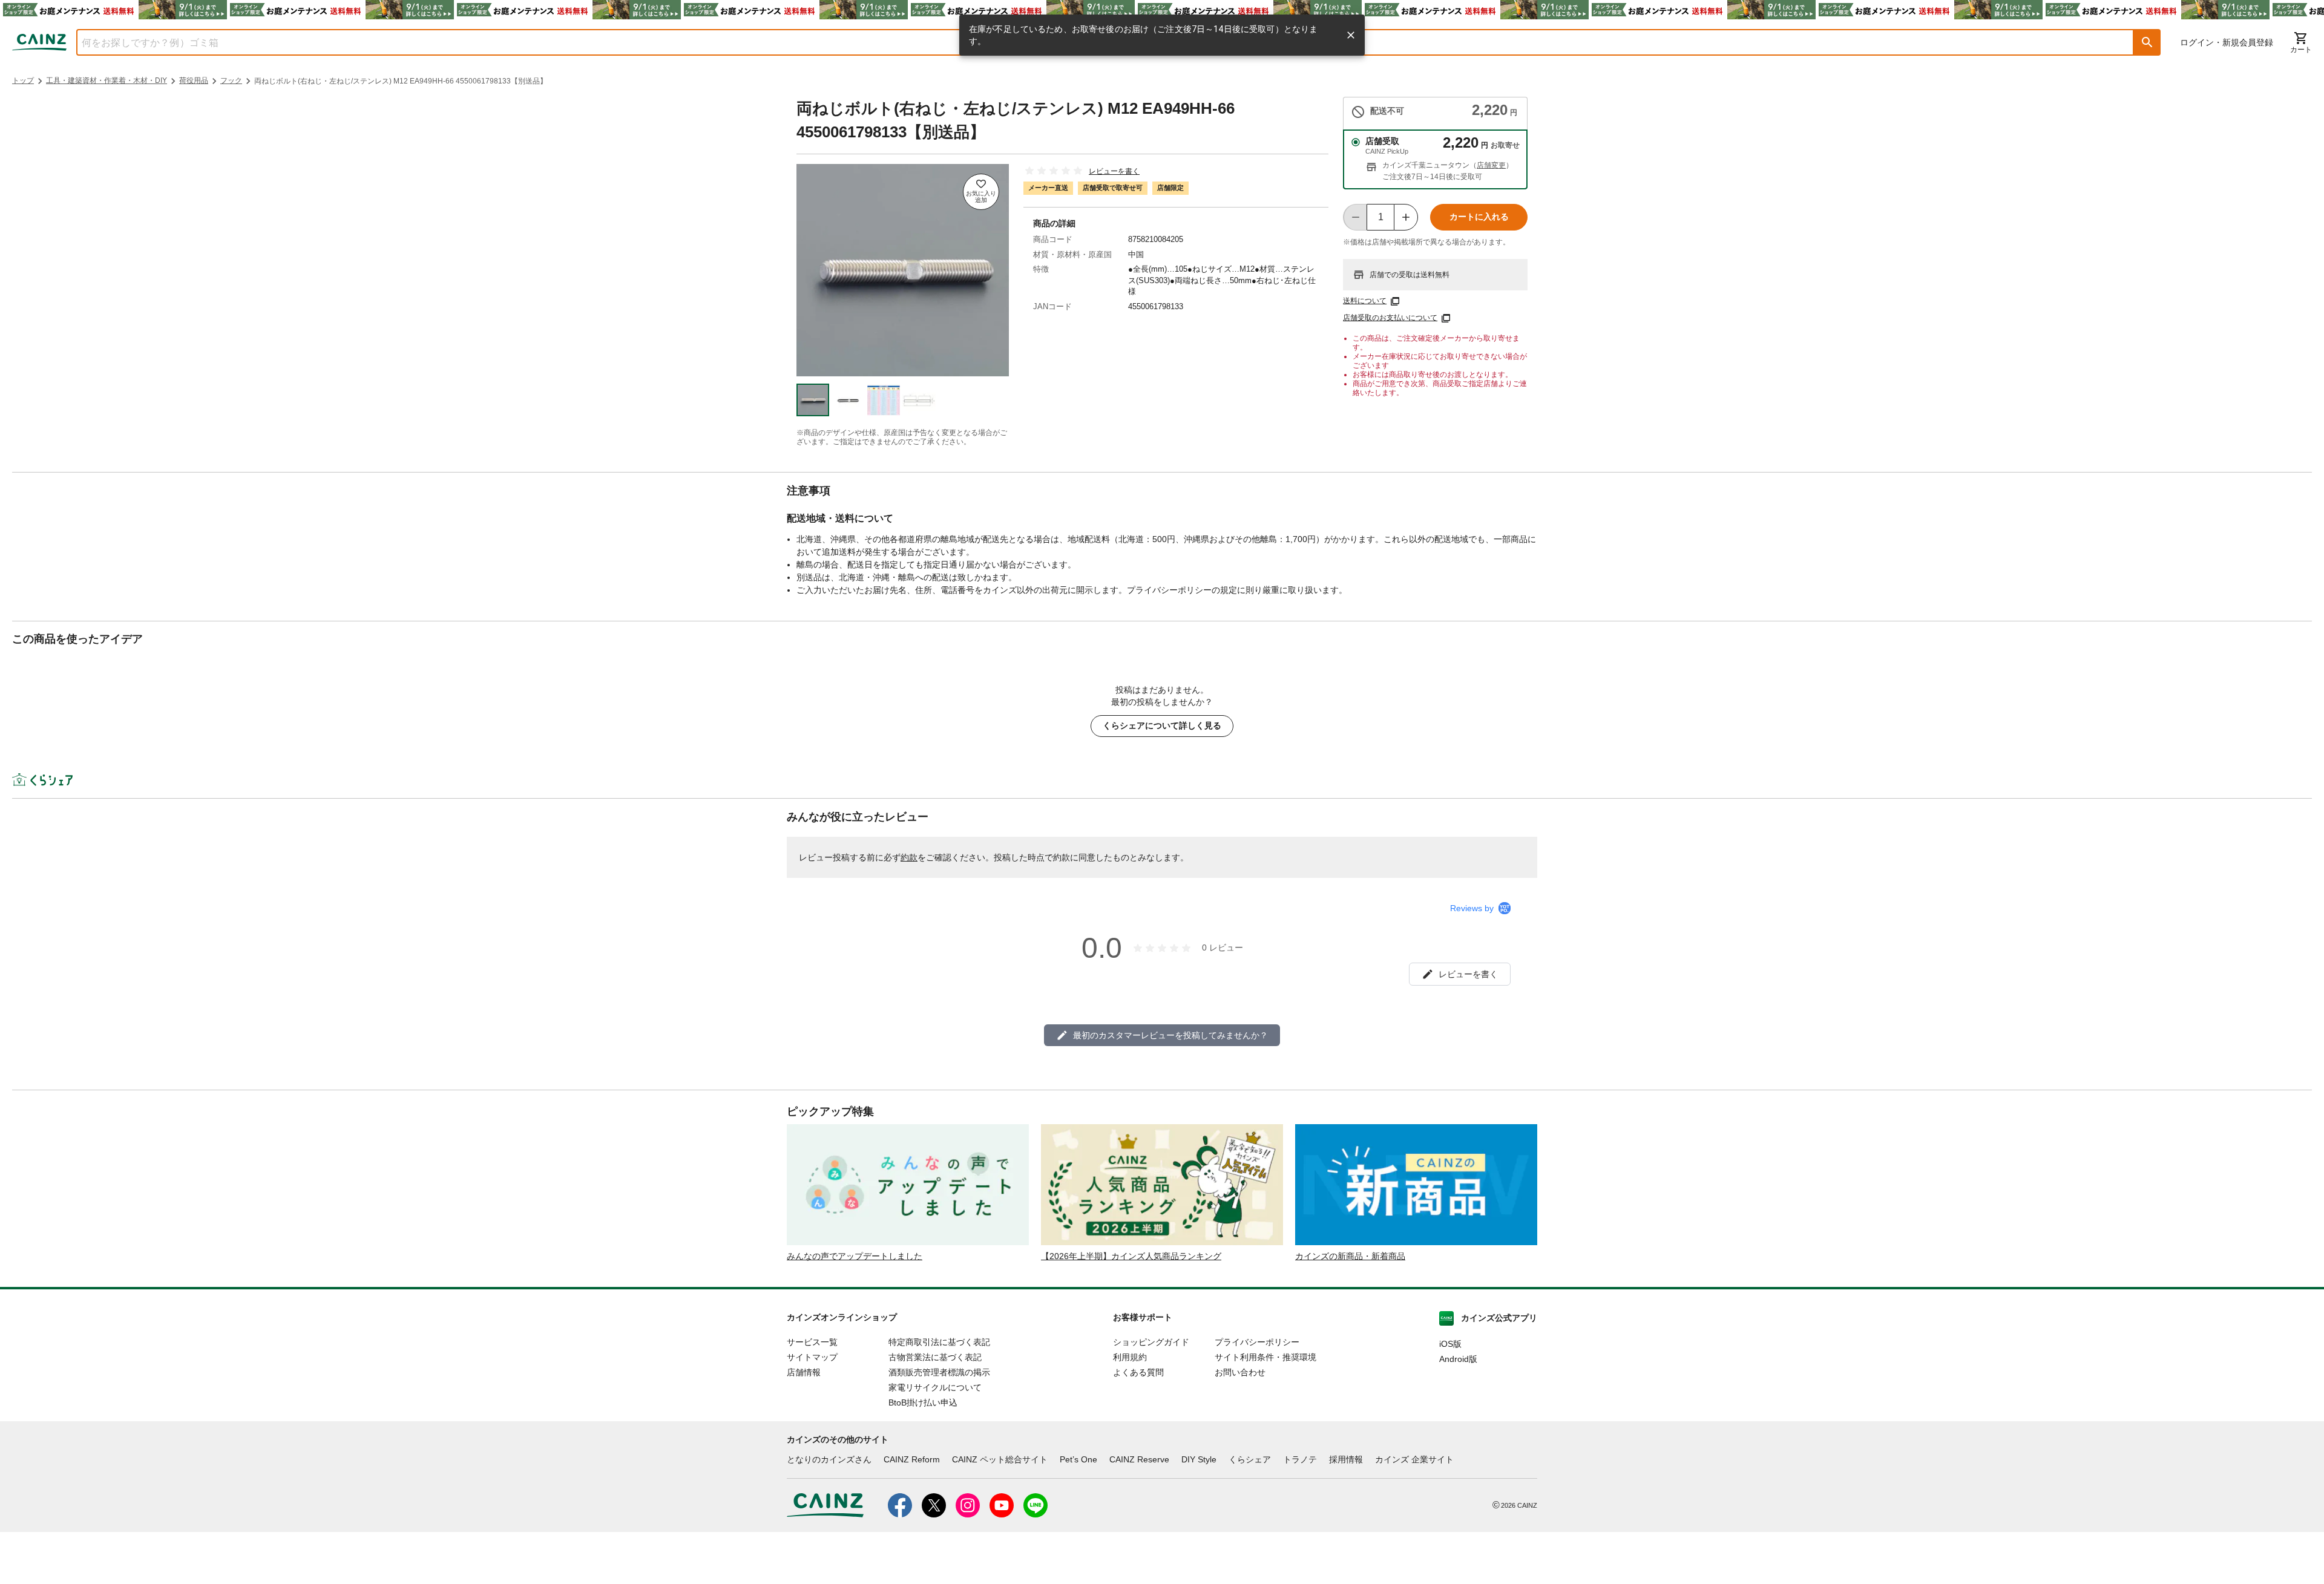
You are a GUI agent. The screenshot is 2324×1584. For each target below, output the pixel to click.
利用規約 (1130, 1357)
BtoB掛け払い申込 (923, 1402)
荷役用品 (194, 80)
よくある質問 (1138, 1372)
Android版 (1458, 1359)
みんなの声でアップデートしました (855, 1256)
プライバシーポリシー (1257, 1342)
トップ (23, 80)
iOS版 (1450, 1344)
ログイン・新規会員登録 (2227, 42)
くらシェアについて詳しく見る (1162, 725)
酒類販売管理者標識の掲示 (939, 1372)
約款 (909, 857)
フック (231, 80)
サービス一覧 (812, 1342)
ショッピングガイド (1151, 1342)
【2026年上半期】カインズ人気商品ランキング (1131, 1256)
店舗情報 (804, 1372)
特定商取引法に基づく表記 (939, 1342)
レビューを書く (1114, 171)
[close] (1351, 35)
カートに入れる (1479, 217)
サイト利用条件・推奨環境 (1265, 1357)
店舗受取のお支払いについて (1390, 318)
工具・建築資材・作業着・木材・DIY (107, 80)
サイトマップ (812, 1357)
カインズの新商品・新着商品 (1350, 1256)
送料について (1365, 301)
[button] (2147, 42)
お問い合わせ (1240, 1372)
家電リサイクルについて (935, 1387)
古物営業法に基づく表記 (935, 1357)
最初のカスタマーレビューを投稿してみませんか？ (1170, 1035)
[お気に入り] (981, 192)
